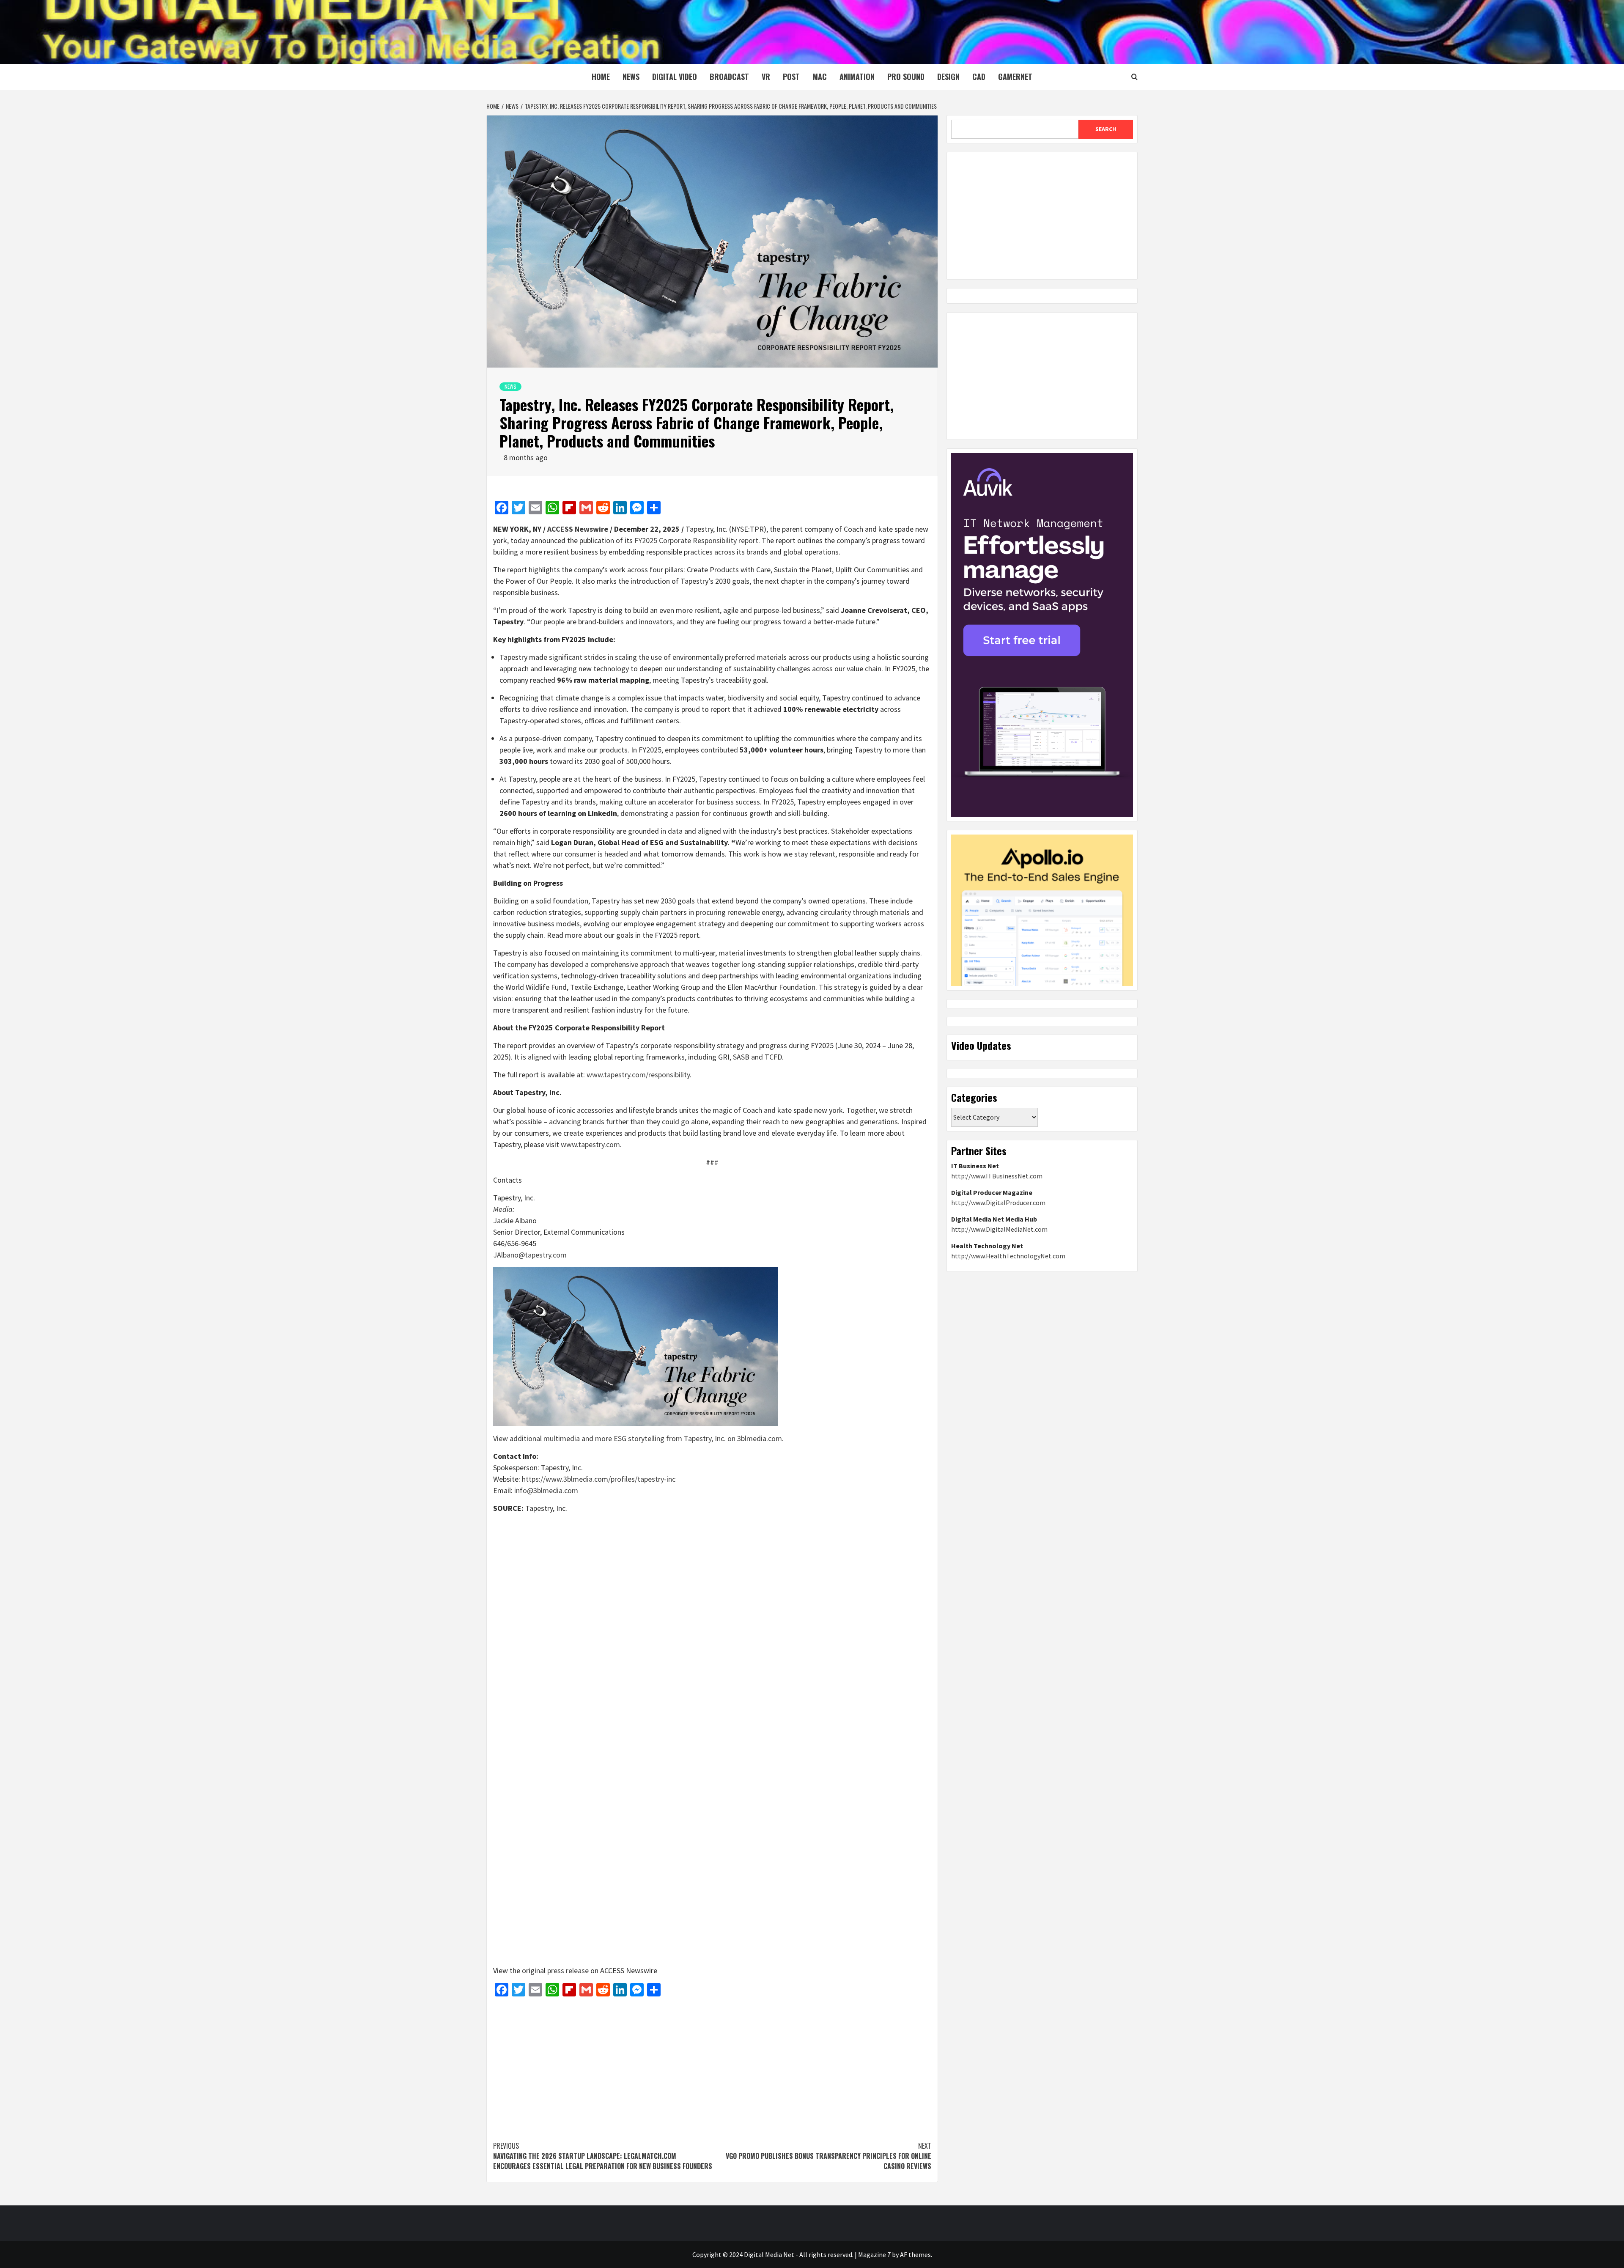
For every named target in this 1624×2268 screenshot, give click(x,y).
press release (568, 1970)
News (631, 77)
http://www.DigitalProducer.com (998, 1203)
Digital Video (675, 77)
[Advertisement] (712, 2065)
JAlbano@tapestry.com (530, 1255)
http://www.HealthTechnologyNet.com (1008, 1256)
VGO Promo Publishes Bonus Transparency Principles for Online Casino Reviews (828, 2156)
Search (1106, 129)
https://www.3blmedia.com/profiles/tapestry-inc (599, 1479)
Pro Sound (906, 77)
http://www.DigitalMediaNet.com (999, 1229)
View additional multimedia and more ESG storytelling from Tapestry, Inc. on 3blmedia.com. (638, 1438)
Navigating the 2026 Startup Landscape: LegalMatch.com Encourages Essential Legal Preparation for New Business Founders (603, 2156)
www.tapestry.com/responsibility (638, 1075)
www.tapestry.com (590, 1144)
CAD (979, 77)
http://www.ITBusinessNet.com (997, 1176)
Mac (820, 77)
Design (948, 77)
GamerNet (1015, 77)
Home (601, 77)
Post (791, 77)
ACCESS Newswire (578, 529)
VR (766, 77)
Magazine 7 (874, 2254)
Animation (857, 77)
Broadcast (729, 77)
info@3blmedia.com (546, 1490)
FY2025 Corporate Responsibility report (696, 540)
